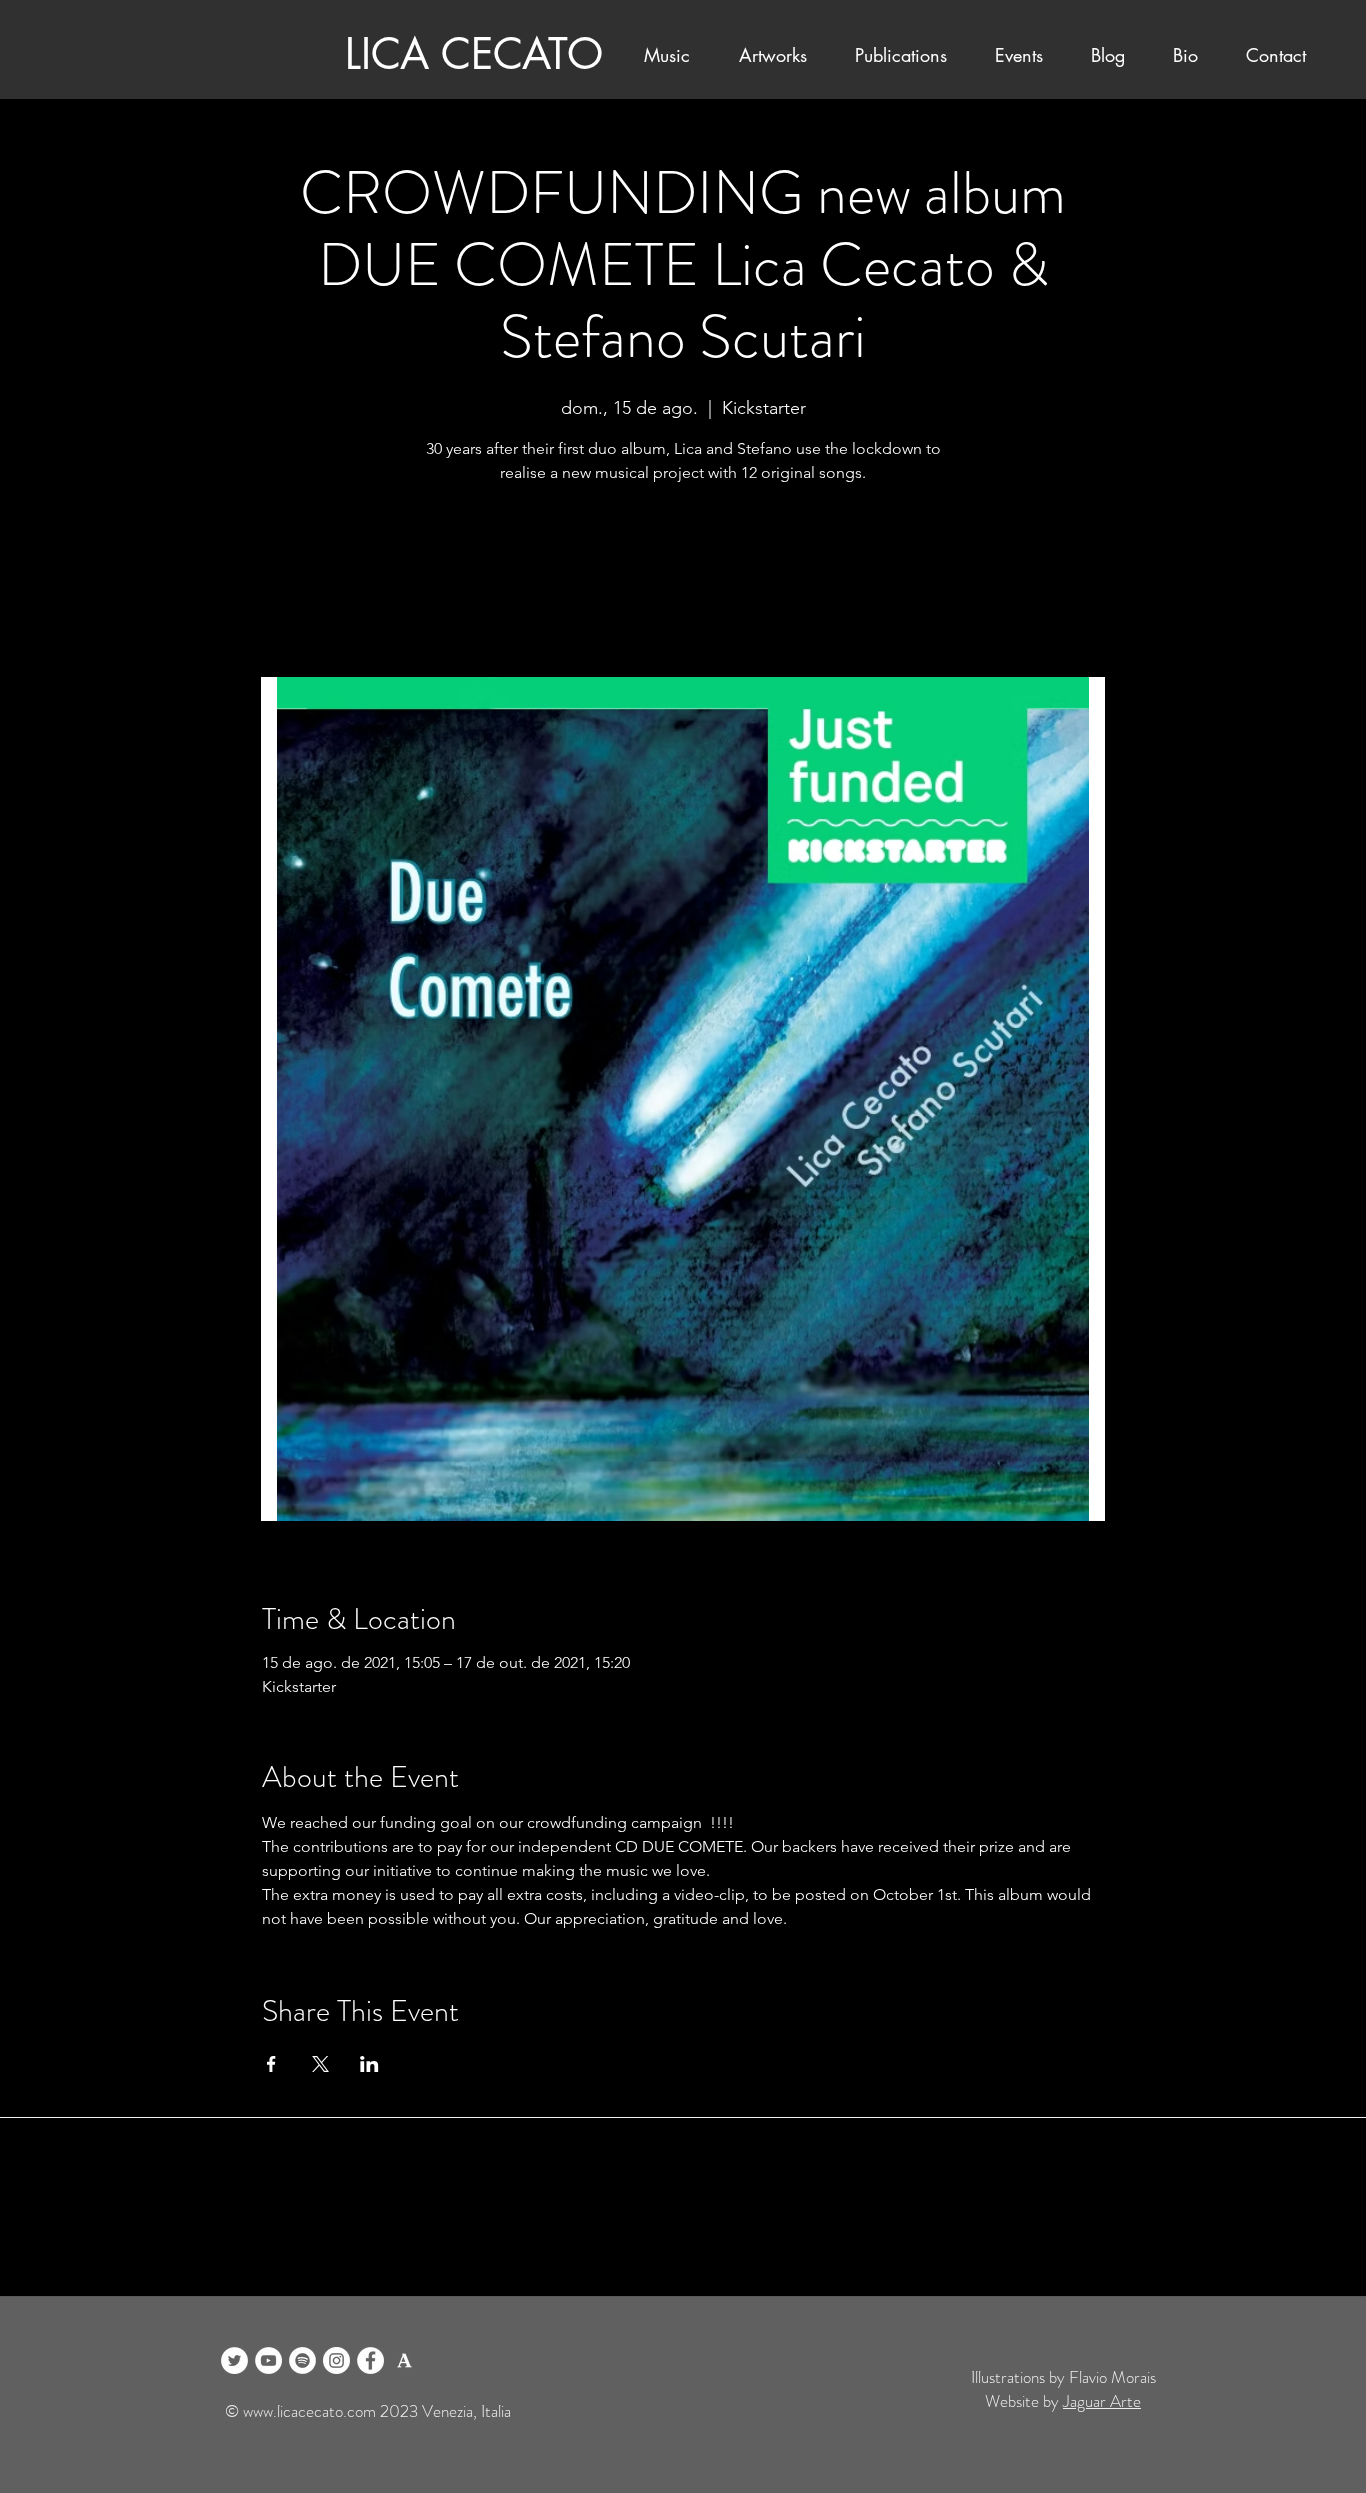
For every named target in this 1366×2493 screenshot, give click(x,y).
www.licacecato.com (309, 2411)
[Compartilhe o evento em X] (320, 2064)
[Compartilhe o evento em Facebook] (271, 2064)
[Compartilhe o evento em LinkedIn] (369, 2064)
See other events (683, 583)
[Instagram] (336, 2360)
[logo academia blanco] (404, 2360)
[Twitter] (234, 2360)
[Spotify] (302, 2360)
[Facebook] (370, 2360)
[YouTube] (268, 2360)
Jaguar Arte (1102, 2401)
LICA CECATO (474, 54)
